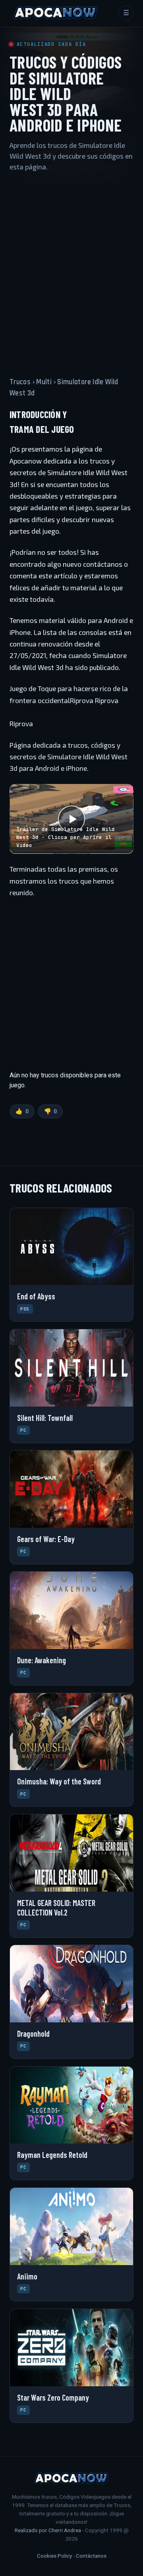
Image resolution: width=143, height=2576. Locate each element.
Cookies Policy (54, 2556)
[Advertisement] (71, 267)
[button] (71, 819)
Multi (44, 382)
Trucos (20, 382)
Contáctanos (91, 2556)
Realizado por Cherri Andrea (48, 2530)
